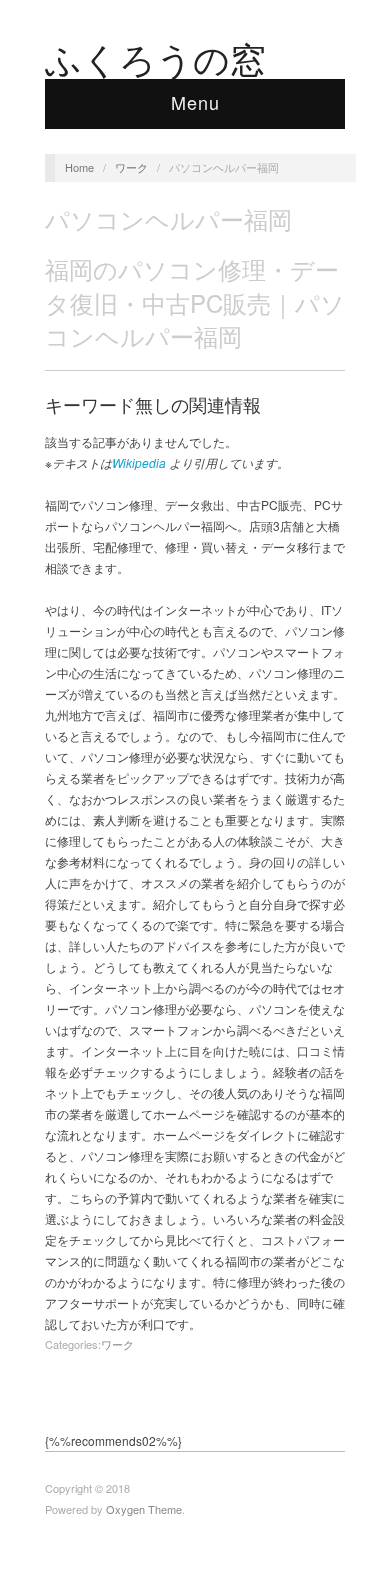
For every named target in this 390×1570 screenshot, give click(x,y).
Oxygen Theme (144, 1509)
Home (79, 167)
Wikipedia (139, 462)
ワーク (131, 167)
